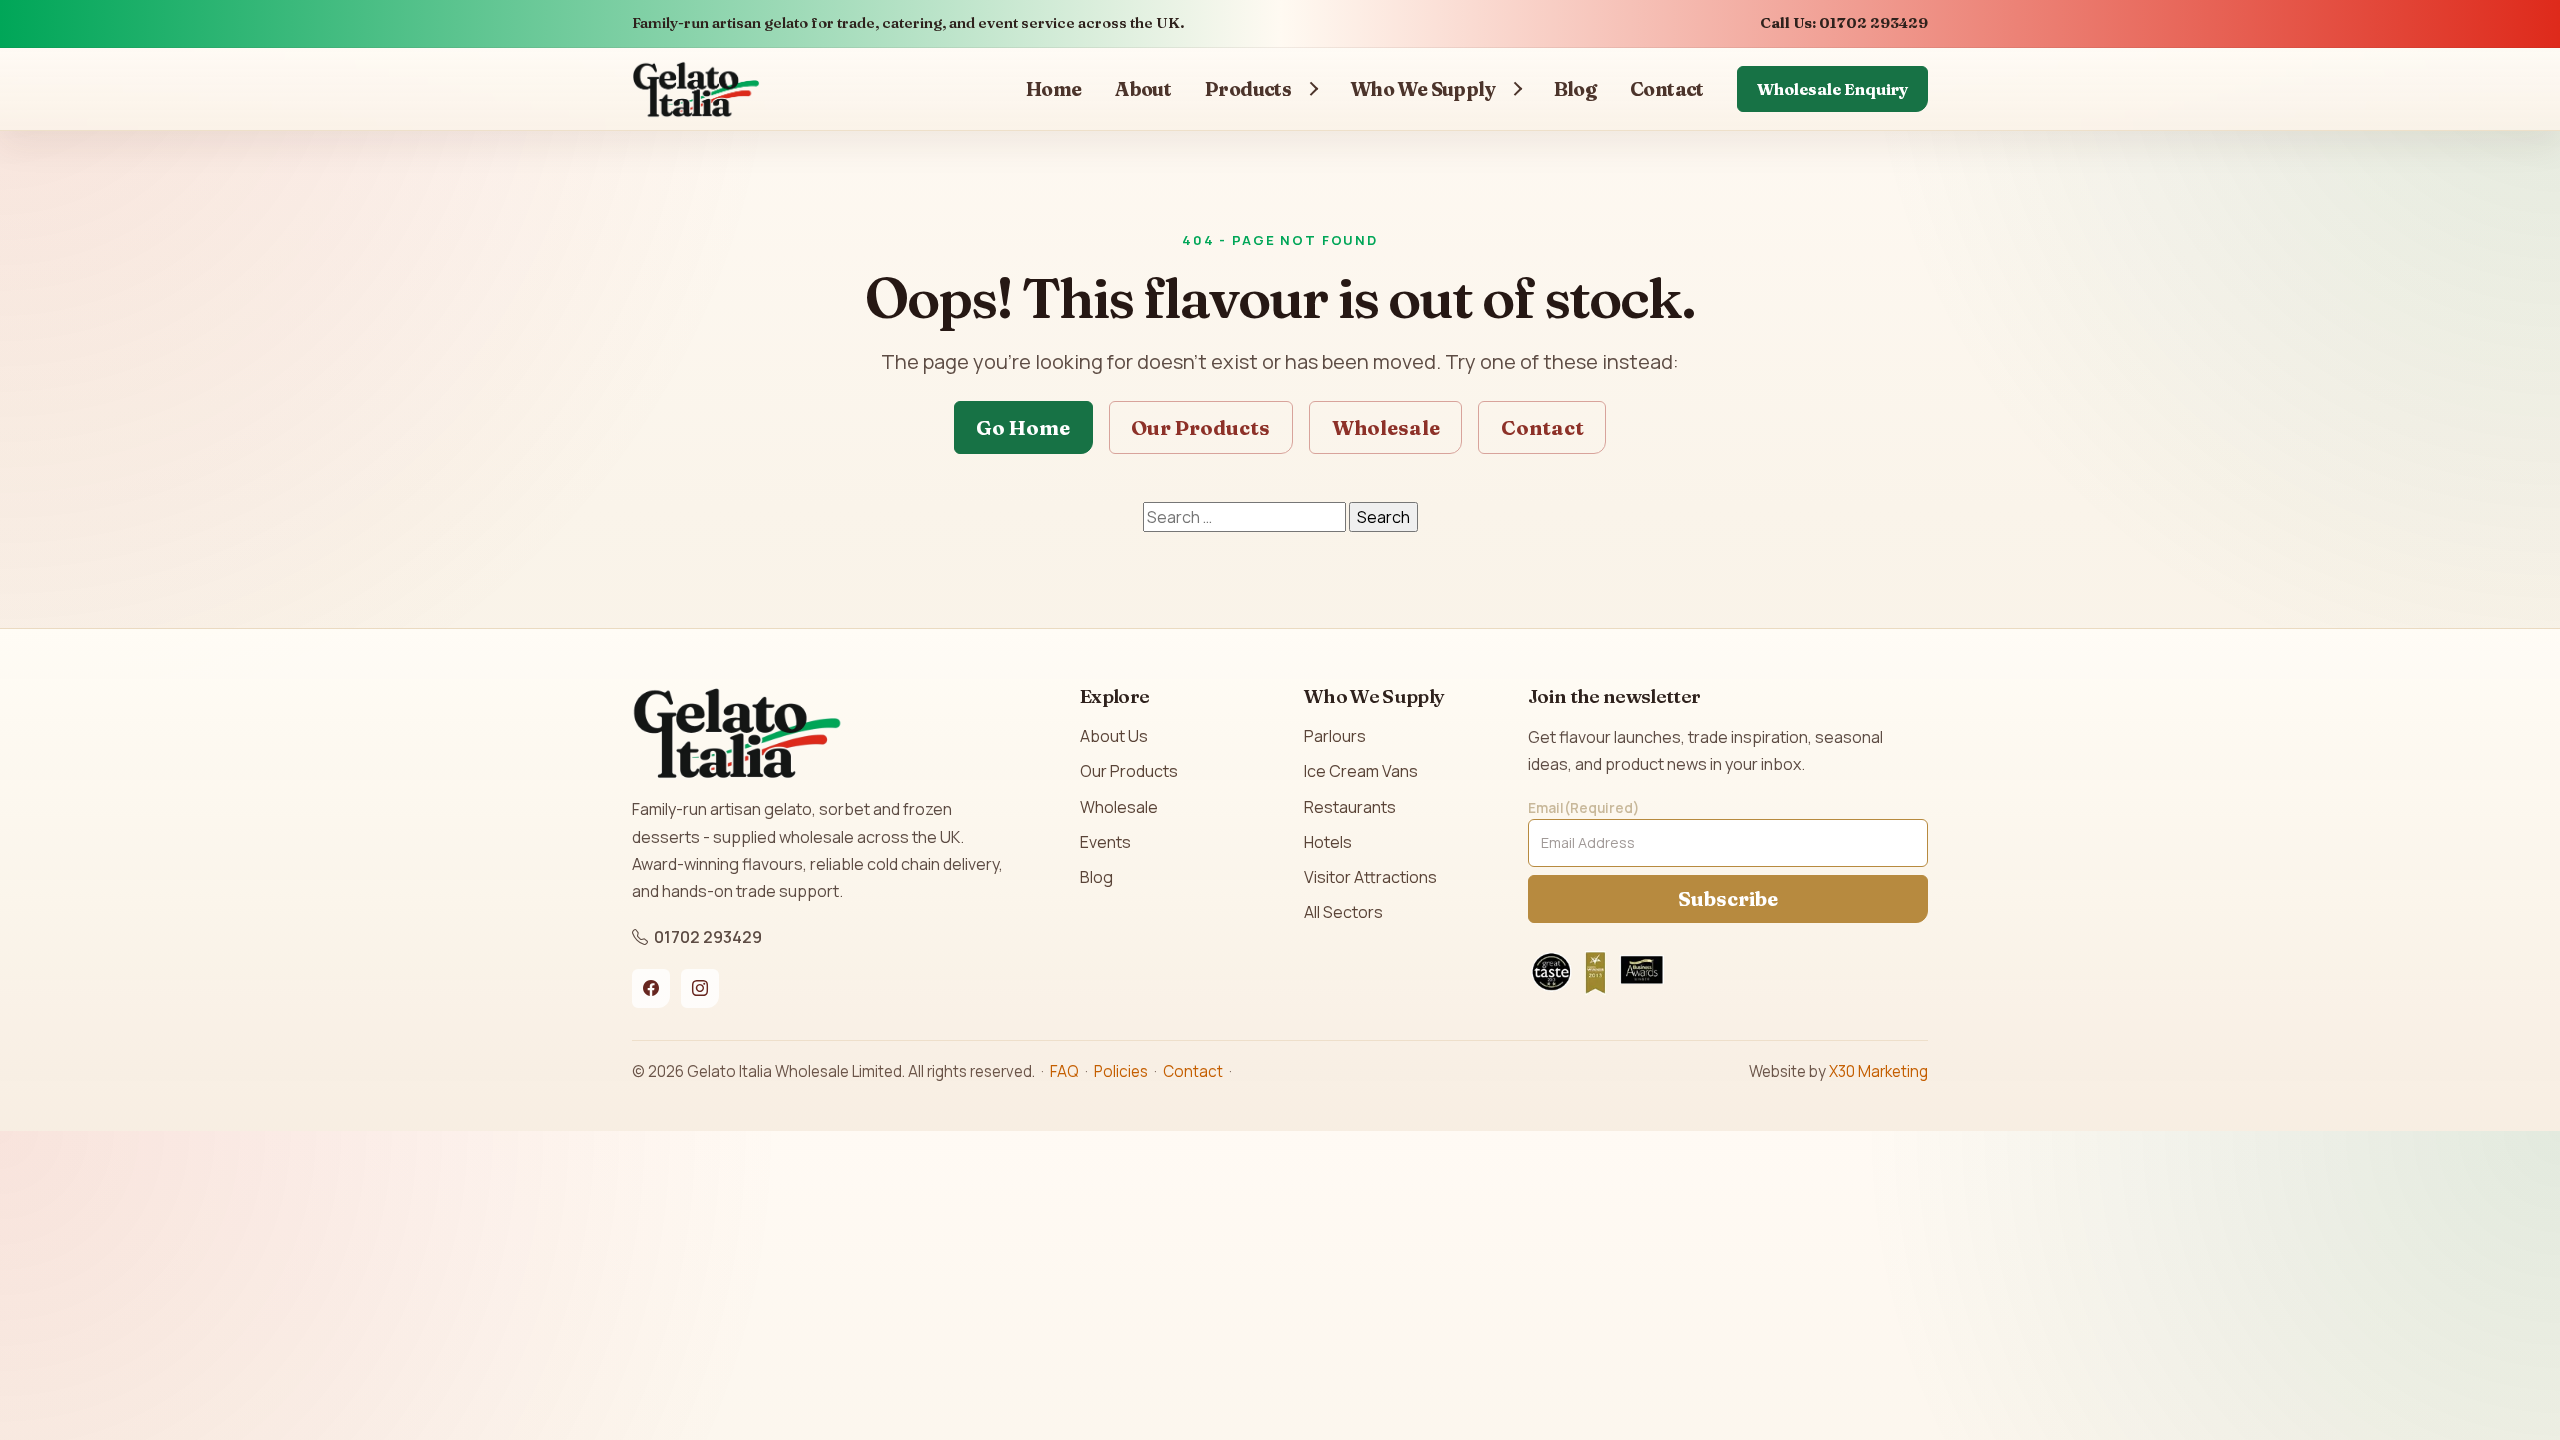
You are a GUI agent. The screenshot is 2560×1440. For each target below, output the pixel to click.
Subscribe (1728, 898)
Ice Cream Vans (1361, 771)
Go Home (1023, 427)
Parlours (1335, 736)
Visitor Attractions (1370, 877)
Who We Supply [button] (1423, 89)
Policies (1121, 1071)
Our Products (1200, 427)
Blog (1575, 89)
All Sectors (1343, 912)
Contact (1667, 89)
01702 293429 (708, 937)
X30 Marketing (1878, 1071)
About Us (1114, 736)
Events (1105, 842)
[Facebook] (651, 988)
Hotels (1328, 842)
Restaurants (1350, 807)
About (1143, 89)
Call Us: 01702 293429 (1844, 23)
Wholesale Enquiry (1832, 89)
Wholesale (1386, 427)
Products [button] (1248, 89)
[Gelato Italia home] (696, 89)
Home (1054, 89)
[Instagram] (700, 988)
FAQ (1064, 1071)
